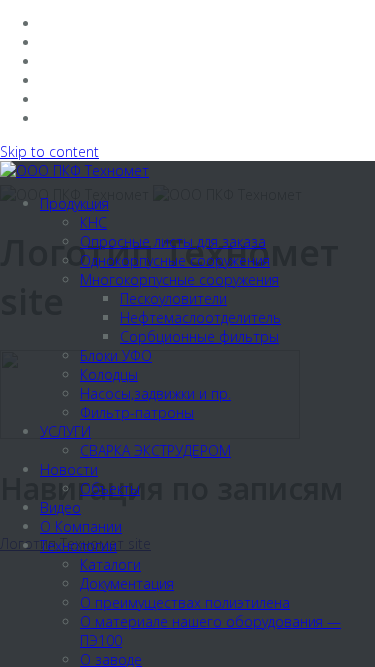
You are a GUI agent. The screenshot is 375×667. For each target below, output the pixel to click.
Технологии (78, 545)
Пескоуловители (173, 298)
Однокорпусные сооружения (175, 260)
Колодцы (109, 374)
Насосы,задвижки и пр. (155, 393)
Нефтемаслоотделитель (200, 317)
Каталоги (110, 564)
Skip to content (49, 151)
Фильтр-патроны (137, 412)
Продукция (74, 203)
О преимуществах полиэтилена (185, 602)
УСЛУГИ (65, 431)
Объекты (110, 488)
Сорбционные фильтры (199, 336)
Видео (60, 507)
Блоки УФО (116, 355)
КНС (93, 222)
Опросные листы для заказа (173, 241)
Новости (69, 469)
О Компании (81, 526)
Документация (127, 583)
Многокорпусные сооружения (179, 279)
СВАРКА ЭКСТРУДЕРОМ (155, 450)
